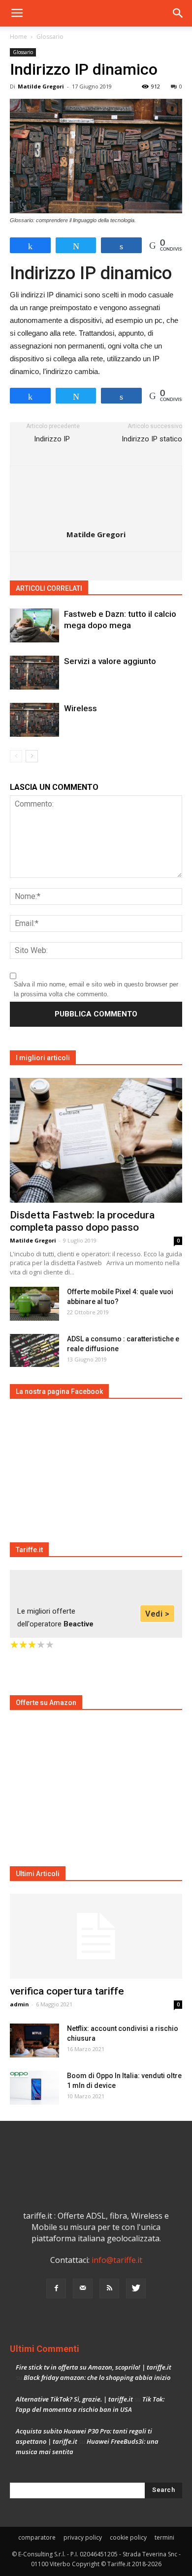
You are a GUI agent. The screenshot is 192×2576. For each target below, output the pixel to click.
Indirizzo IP (53, 439)
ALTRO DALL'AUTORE (126, 588)
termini (164, 2537)
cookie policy (128, 2537)
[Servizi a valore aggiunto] (34, 673)
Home (18, 37)
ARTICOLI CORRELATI (49, 588)
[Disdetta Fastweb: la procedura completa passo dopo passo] (96, 1140)
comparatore (37, 2537)
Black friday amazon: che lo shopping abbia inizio (97, 2377)
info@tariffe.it (117, 2260)
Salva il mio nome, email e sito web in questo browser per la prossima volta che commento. (96, 989)
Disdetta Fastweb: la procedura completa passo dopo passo (82, 1221)
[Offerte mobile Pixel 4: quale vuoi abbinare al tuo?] (34, 1304)
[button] (178, 13)
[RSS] (109, 2288)
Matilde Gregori (41, 86)
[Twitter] (136, 2288)
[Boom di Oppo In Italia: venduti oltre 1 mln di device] (34, 2088)
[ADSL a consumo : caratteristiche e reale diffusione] (34, 1350)
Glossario (50, 37)
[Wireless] (34, 720)
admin (19, 2004)
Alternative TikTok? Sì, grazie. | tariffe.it (74, 2399)
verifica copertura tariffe (67, 1991)
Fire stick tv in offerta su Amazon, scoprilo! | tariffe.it (94, 2367)
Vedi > (157, 1614)
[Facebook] (56, 2288)
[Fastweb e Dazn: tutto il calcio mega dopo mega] (34, 625)
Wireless (80, 708)
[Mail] (83, 2288)
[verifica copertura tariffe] (96, 1936)
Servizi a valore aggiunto (110, 661)
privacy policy (83, 2537)
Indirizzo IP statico (152, 439)
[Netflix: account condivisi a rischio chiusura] (34, 2041)
